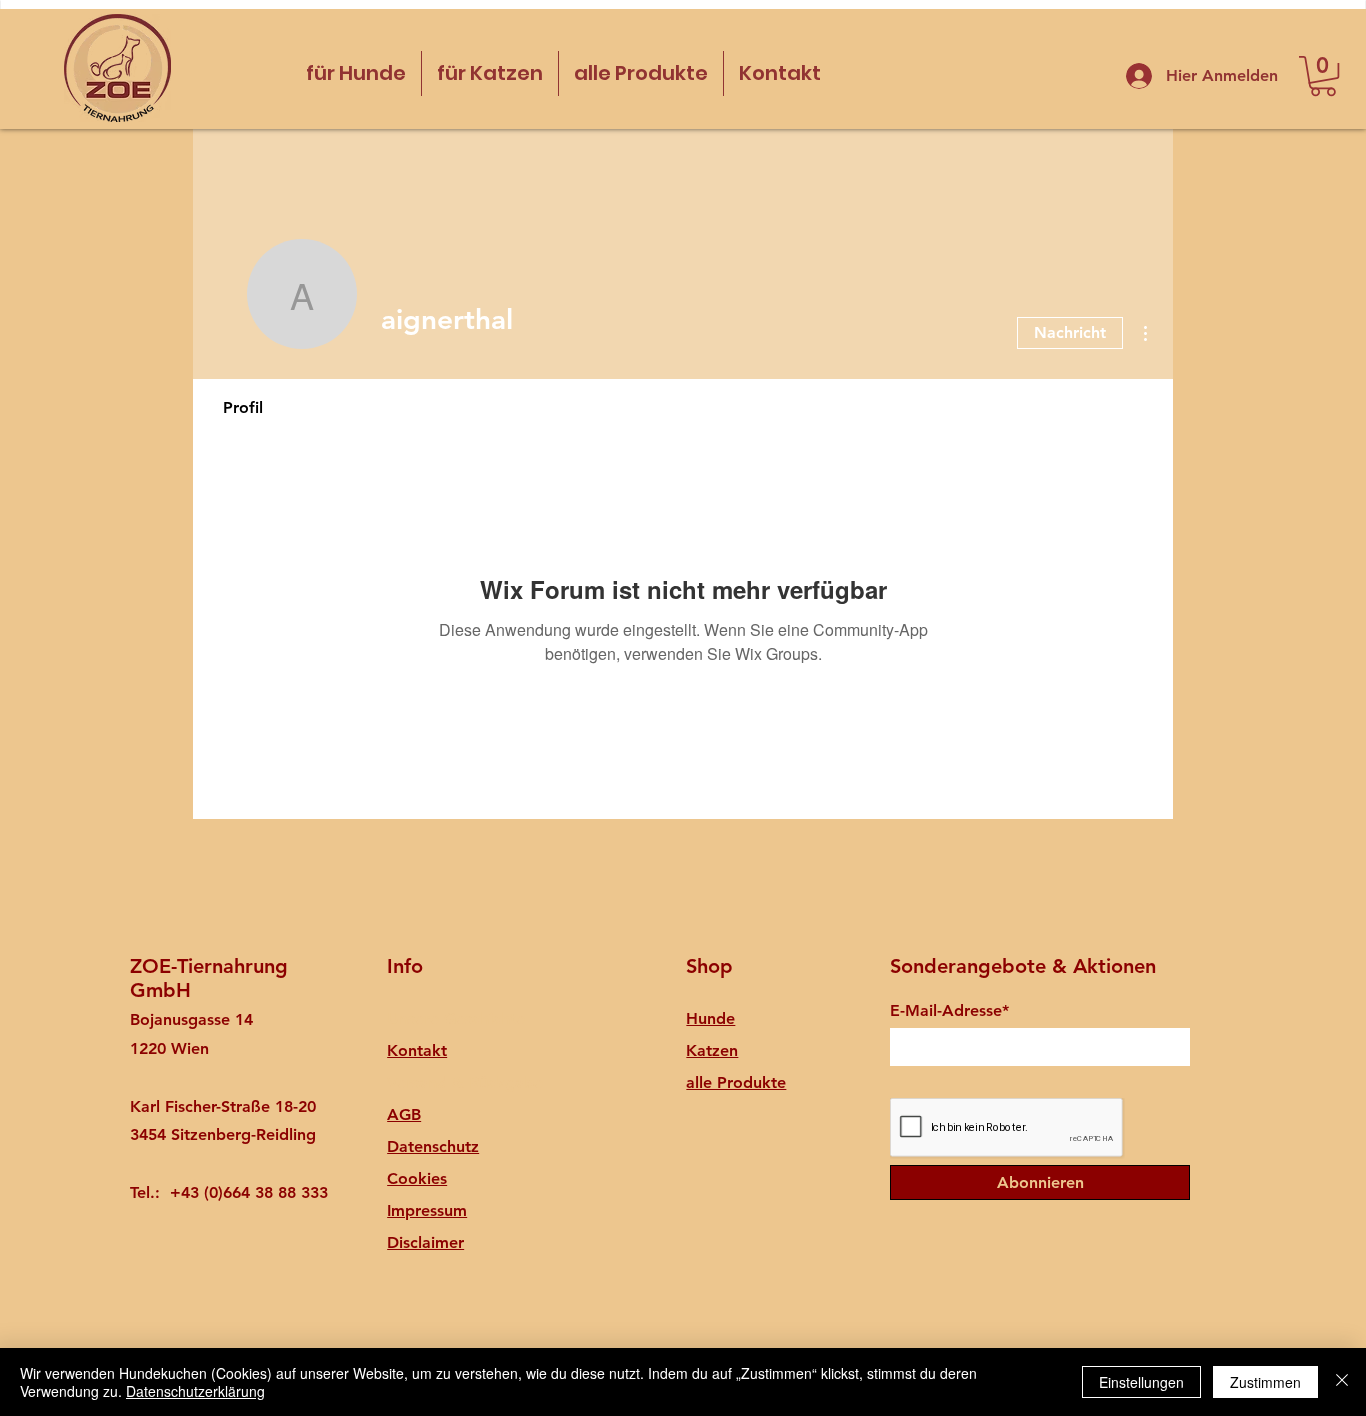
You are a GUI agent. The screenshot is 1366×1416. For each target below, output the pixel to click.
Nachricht (1070, 332)
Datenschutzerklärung (195, 1391)
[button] (1323, 76)
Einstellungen (1141, 1382)
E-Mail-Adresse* (949, 1011)
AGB (404, 1114)
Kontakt (417, 1050)
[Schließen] (1342, 1382)
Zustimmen (1265, 1382)
